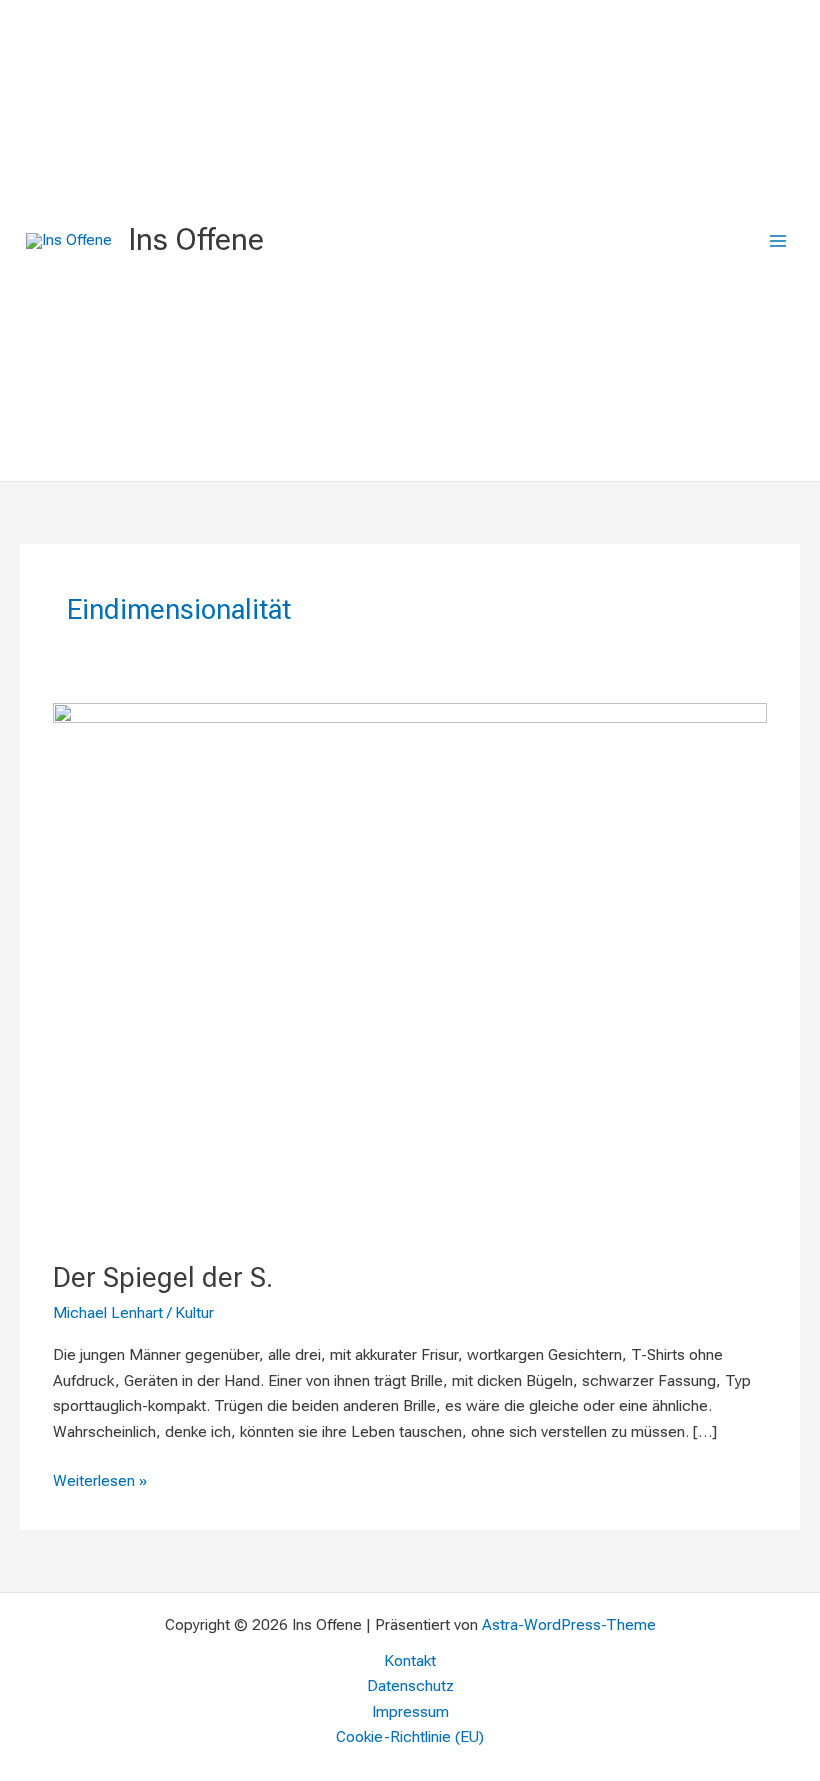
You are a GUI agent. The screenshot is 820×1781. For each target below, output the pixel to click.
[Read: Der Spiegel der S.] (410, 969)
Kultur (194, 1313)
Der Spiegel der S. (163, 1278)
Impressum (410, 1712)
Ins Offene (196, 239)
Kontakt (410, 1661)
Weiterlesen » (100, 1479)
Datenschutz (410, 1686)
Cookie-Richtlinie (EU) (410, 1737)
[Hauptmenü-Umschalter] (778, 240)
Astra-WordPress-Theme (569, 1625)
